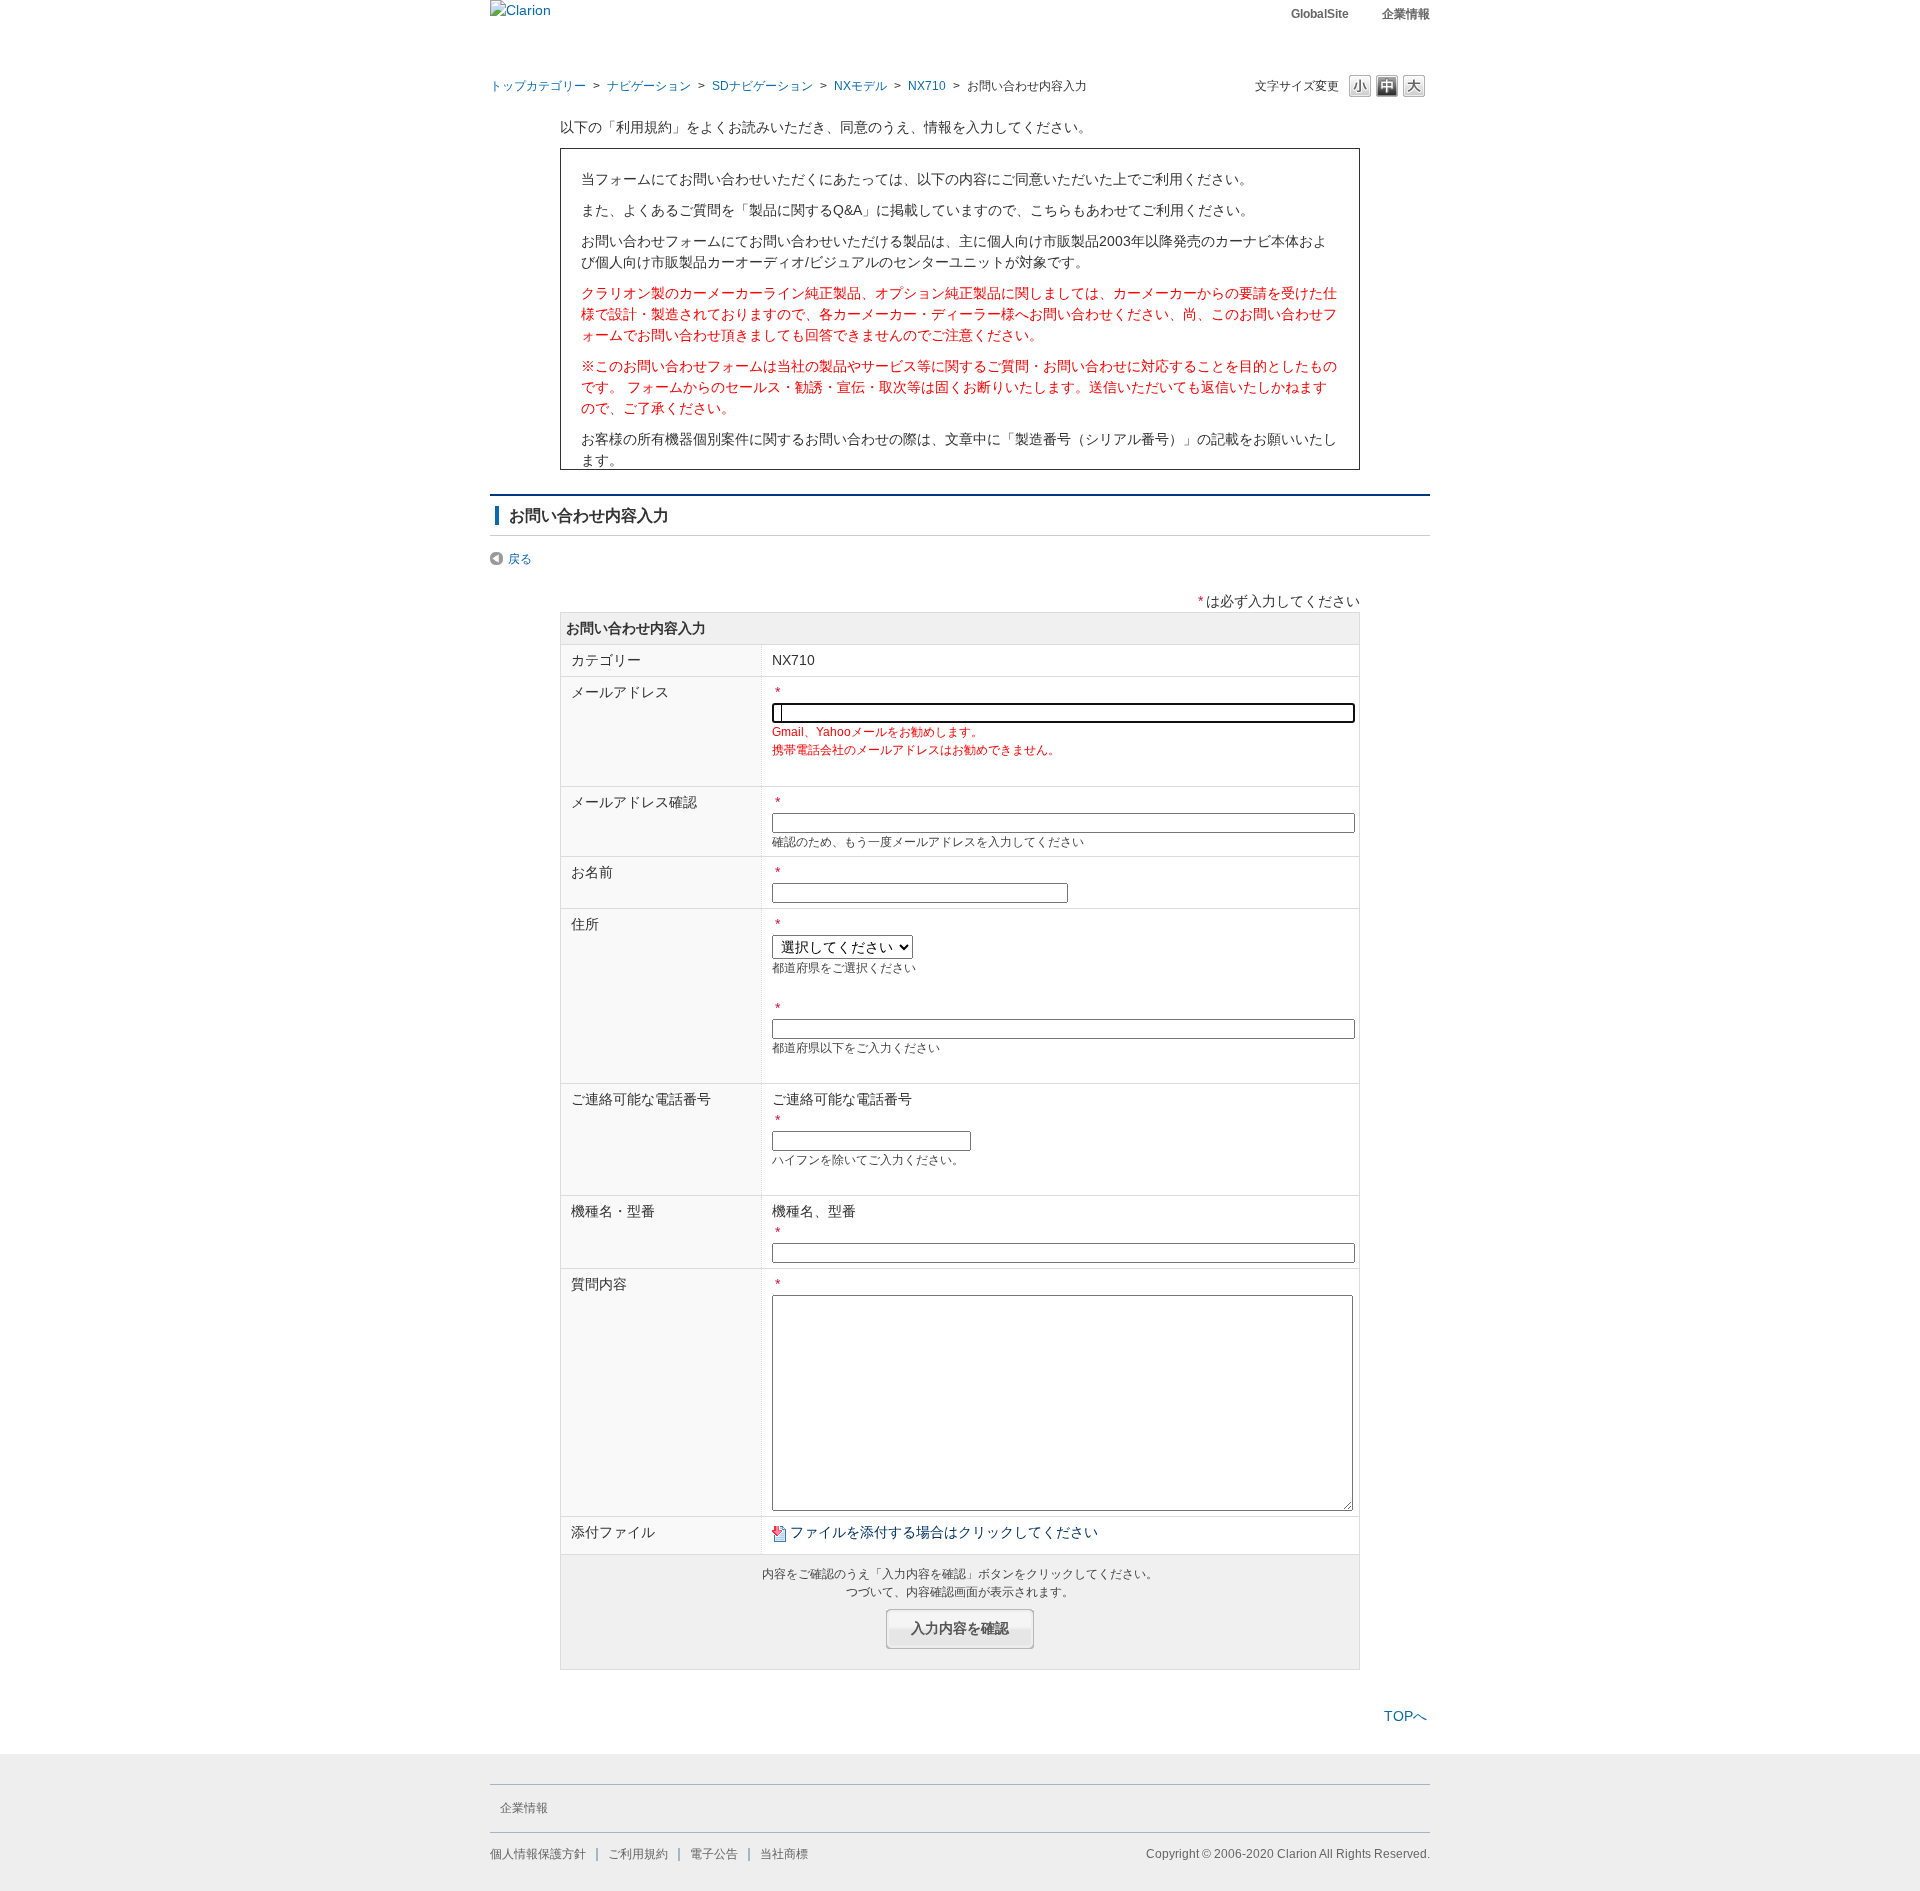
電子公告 (714, 1854)
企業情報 (1406, 14)
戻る (520, 559)
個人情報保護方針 (538, 1854)
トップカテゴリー (538, 86)
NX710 (927, 86)
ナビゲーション (649, 86)
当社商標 (784, 1854)
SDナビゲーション (762, 86)
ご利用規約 (638, 1854)
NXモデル (860, 86)
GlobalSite (1320, 14)
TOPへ (1405, 1716)
